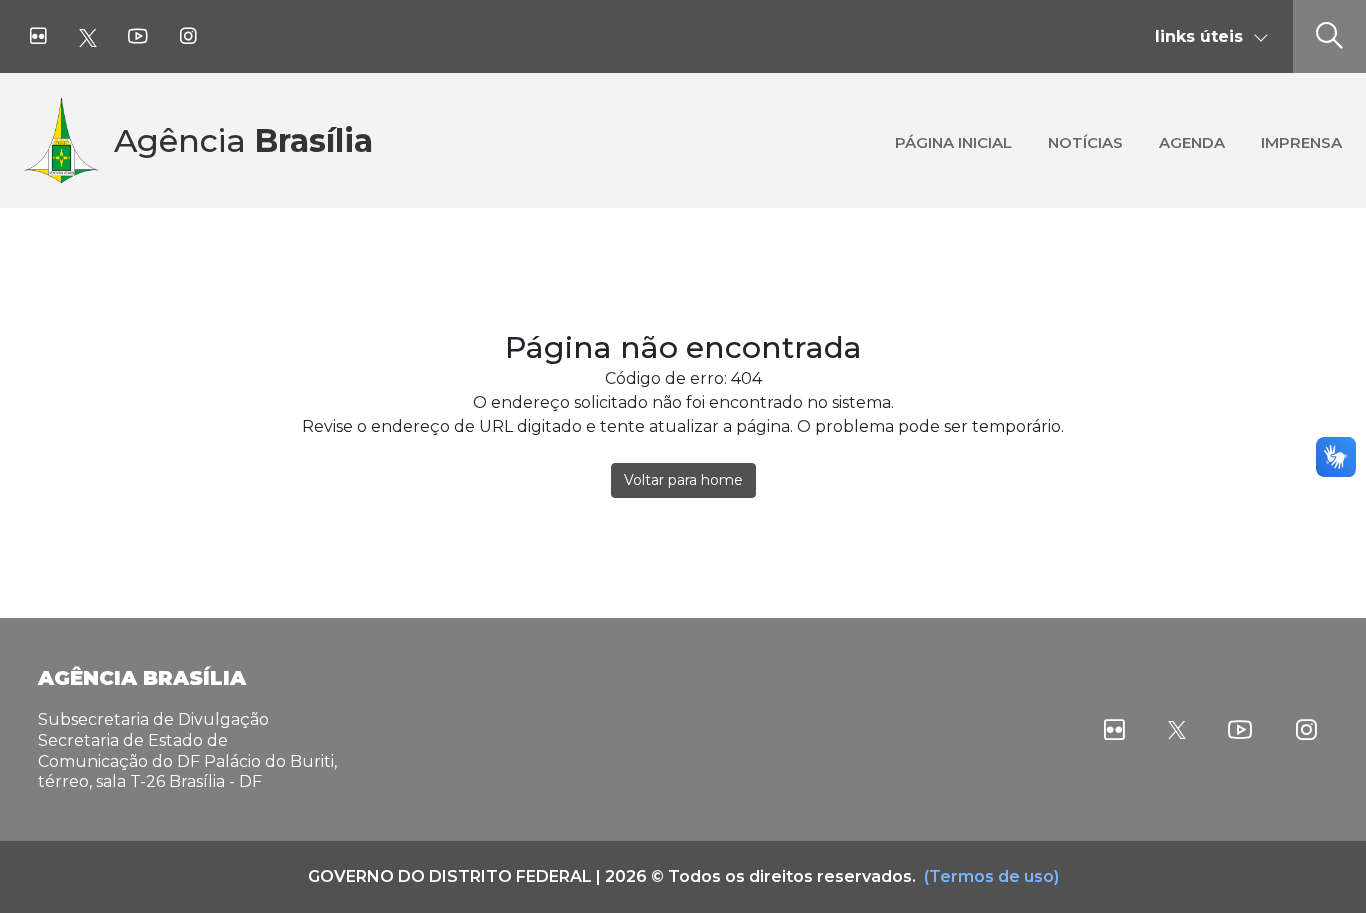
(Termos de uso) (991, 876)
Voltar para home (683, 480)
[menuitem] (953, 140)
